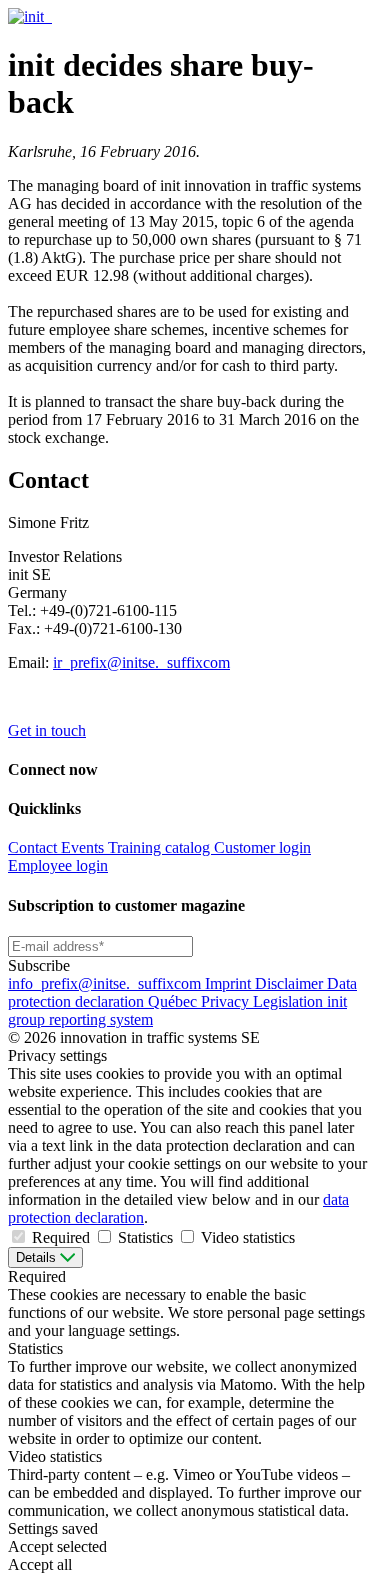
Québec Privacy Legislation (237, 1001)
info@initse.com (106, 983)
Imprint (230, 983)
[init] (28, 16)
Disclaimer (291, 983)
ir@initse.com (141, 662)
